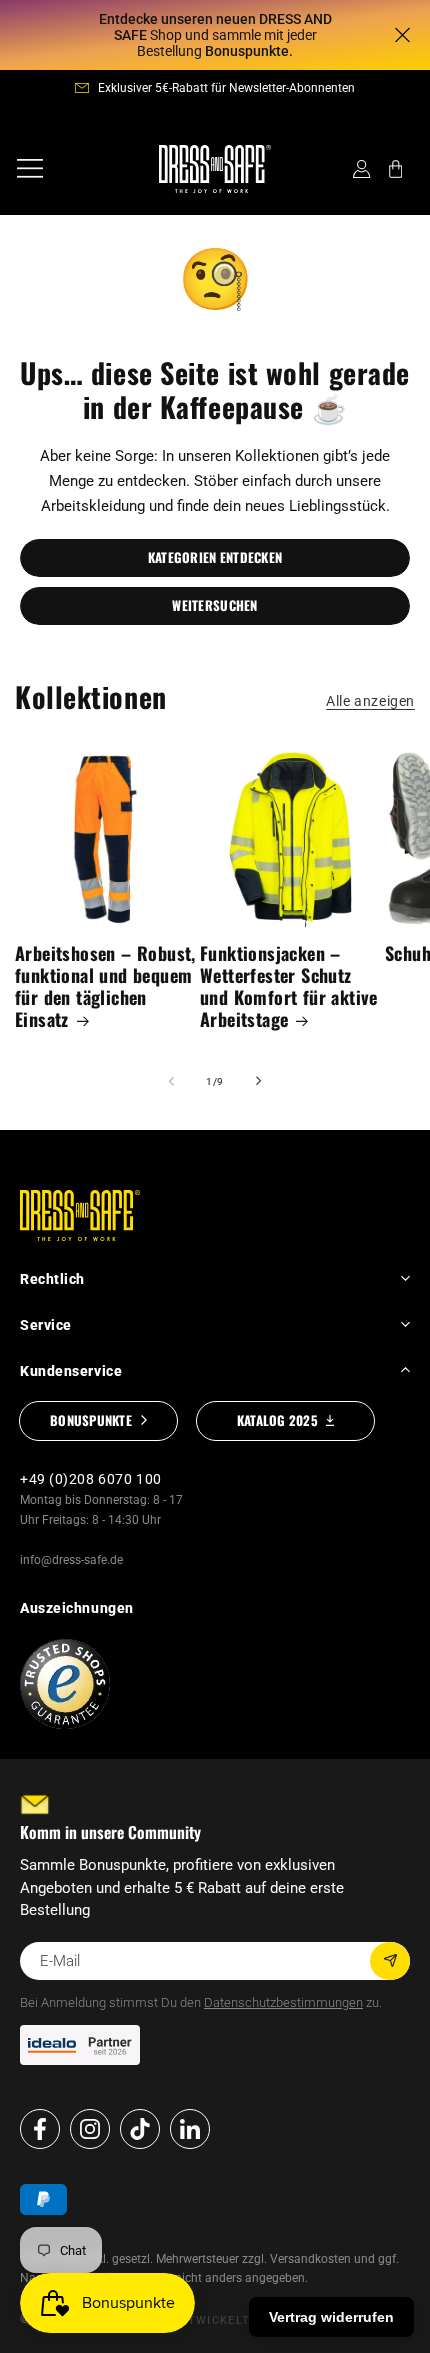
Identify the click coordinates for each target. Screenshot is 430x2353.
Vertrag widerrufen (331, 2317)
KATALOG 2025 (277, 1420)
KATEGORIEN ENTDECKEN (215, 557)
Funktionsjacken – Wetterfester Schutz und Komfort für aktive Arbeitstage (289, 987)
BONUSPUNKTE (91, 1420)
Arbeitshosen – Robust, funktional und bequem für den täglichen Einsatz (105, 987)
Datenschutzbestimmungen (283, 2002)
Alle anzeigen (370, 701)
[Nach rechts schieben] (259, 1081)
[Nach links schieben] (171, 1081)
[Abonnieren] (390, 1961)
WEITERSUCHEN (214, 605)
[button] (30, 169)
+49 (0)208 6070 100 (91, 1479)
